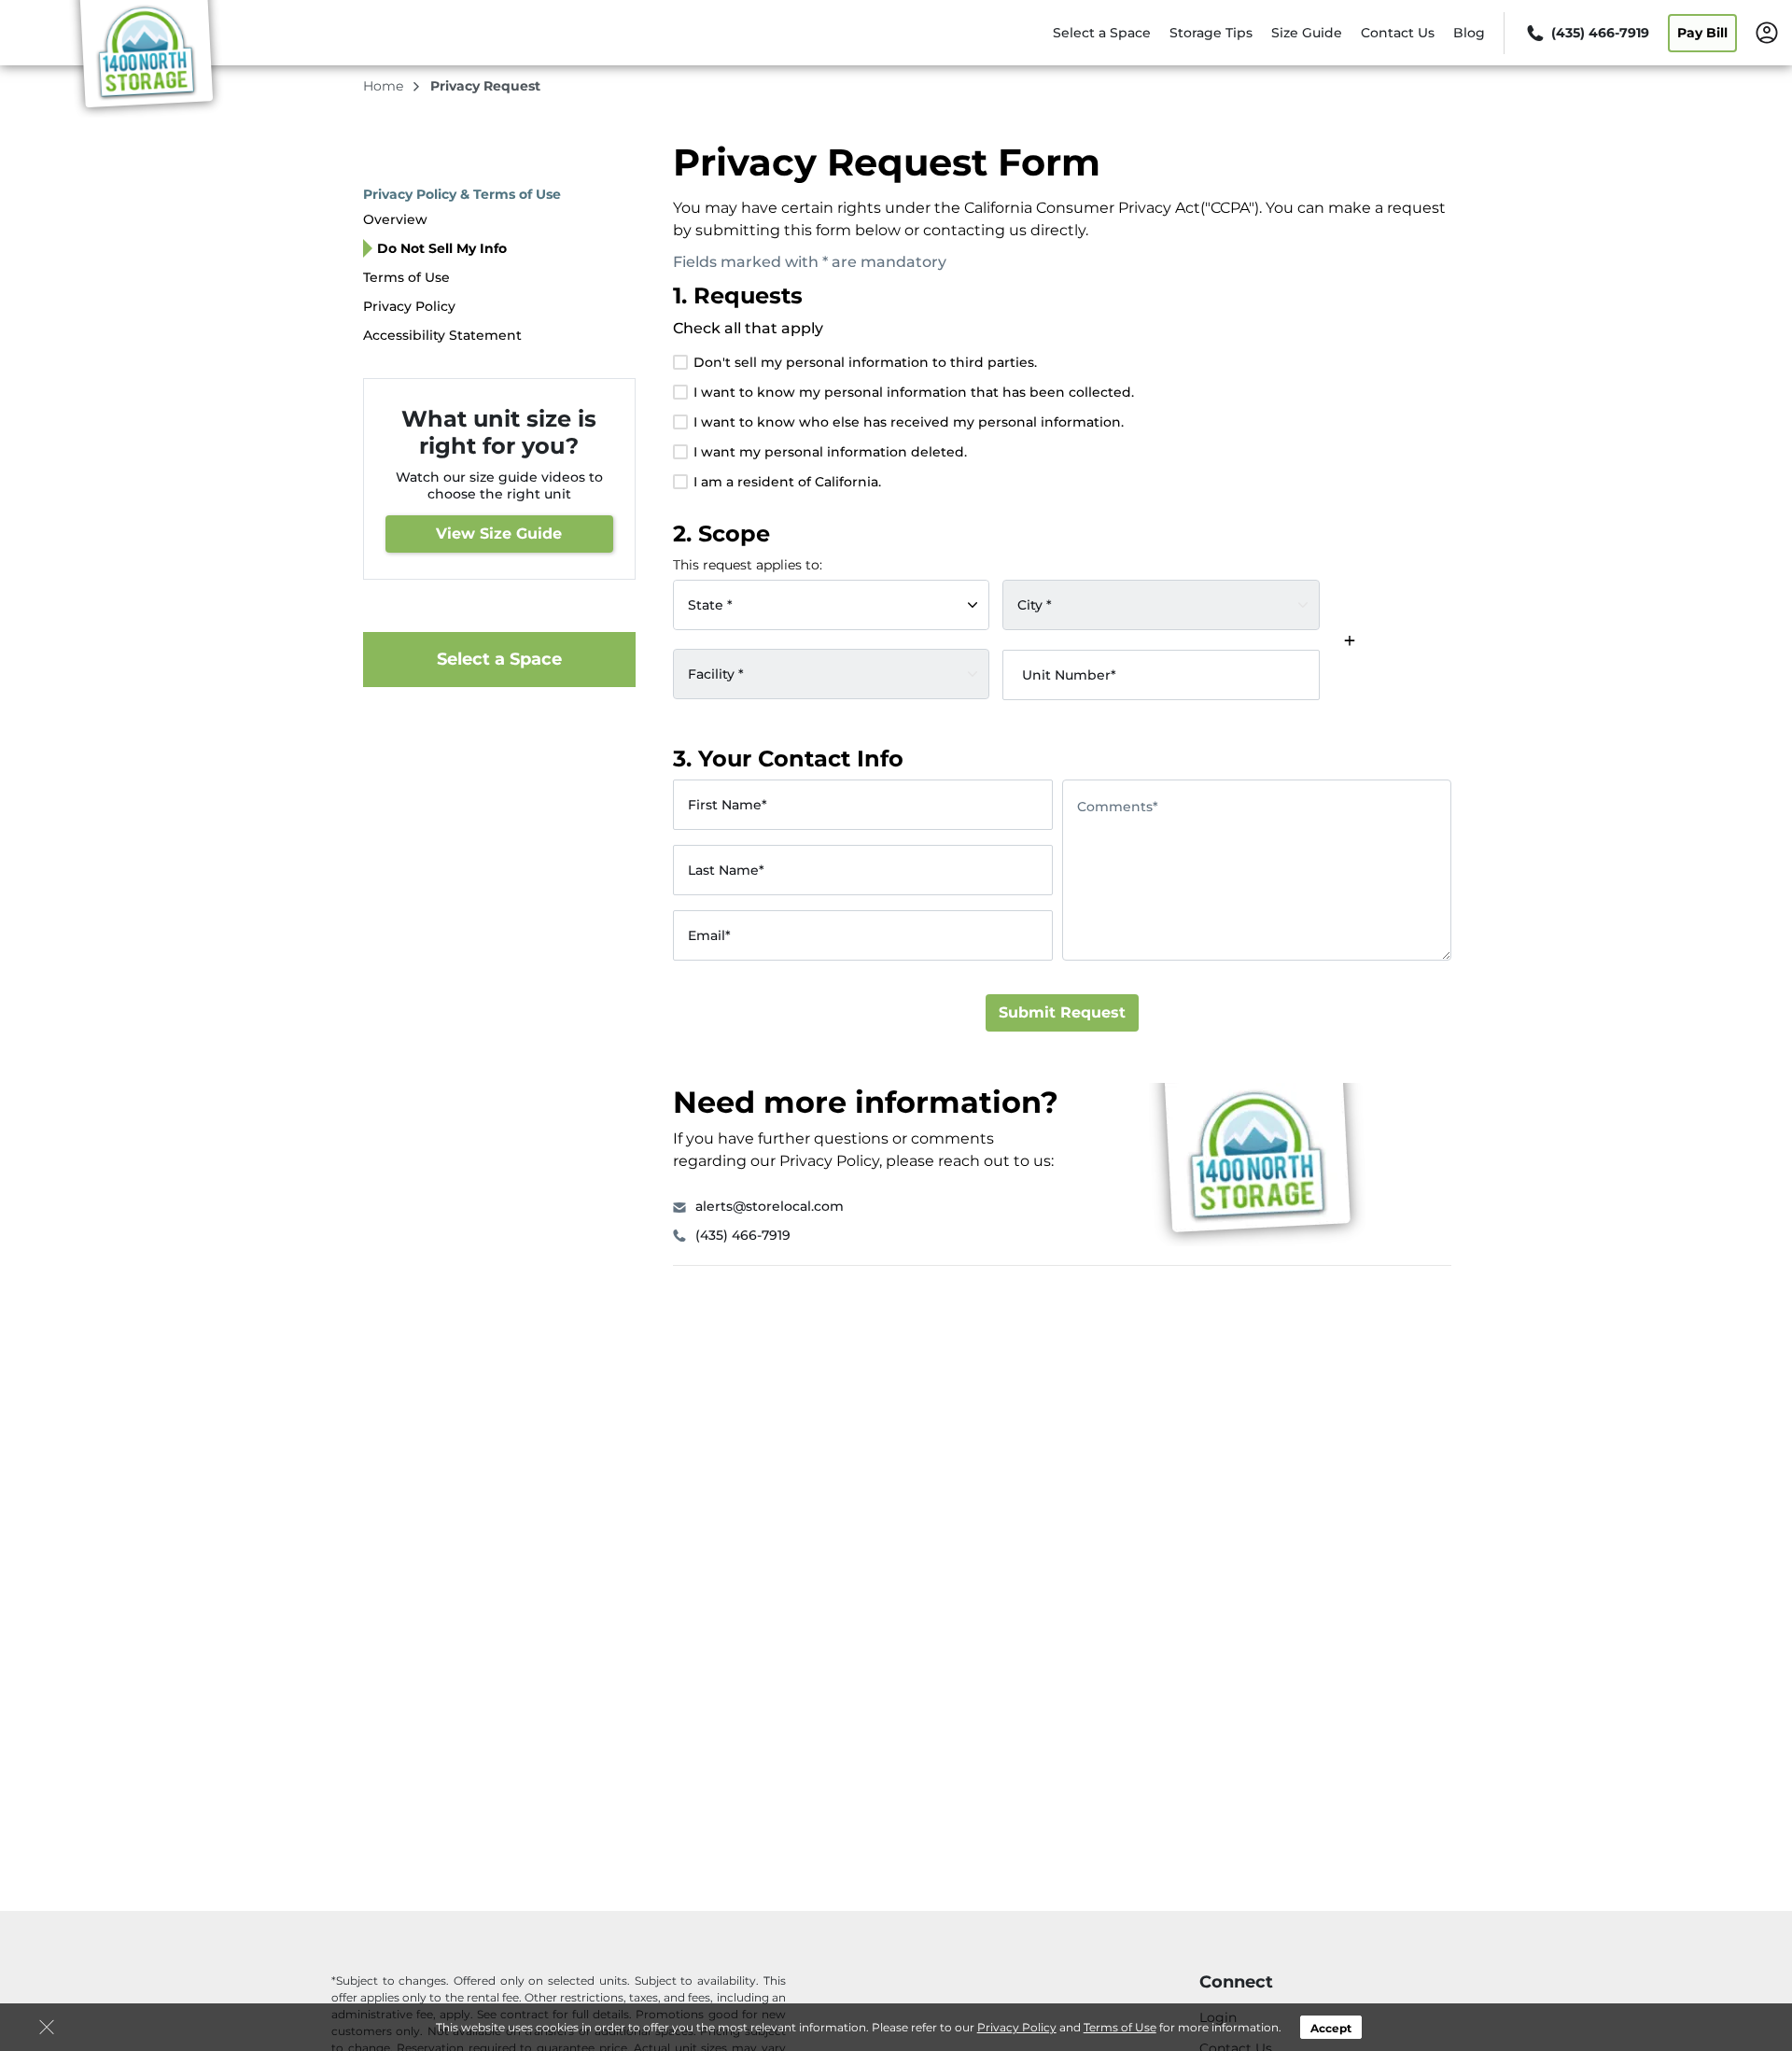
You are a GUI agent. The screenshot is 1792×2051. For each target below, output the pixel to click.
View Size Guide (499, 534)
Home (385, 86)
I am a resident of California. (787, 482)
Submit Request (1062, 1012)
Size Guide (1307, 33)
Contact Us (1398, 33)
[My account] (1767, 32)
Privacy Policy (1017, 2027)
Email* (709, 935)
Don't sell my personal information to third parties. (865, 362)
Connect (1236, 1982)
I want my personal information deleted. (830, 452)
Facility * (716, 673)
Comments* (1118, 807)
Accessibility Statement (442, 335)
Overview (395, 219)
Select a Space (1102, 33)
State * (710, 604)
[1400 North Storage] (146, 59)
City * (1035, 604)
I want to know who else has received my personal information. (909, 422)
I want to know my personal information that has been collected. (914, 392)
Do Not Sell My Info (442, 248)
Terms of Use (1120, 2027)
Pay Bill (1702, 33)
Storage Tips (1211, 33)
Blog (1469, 33)
